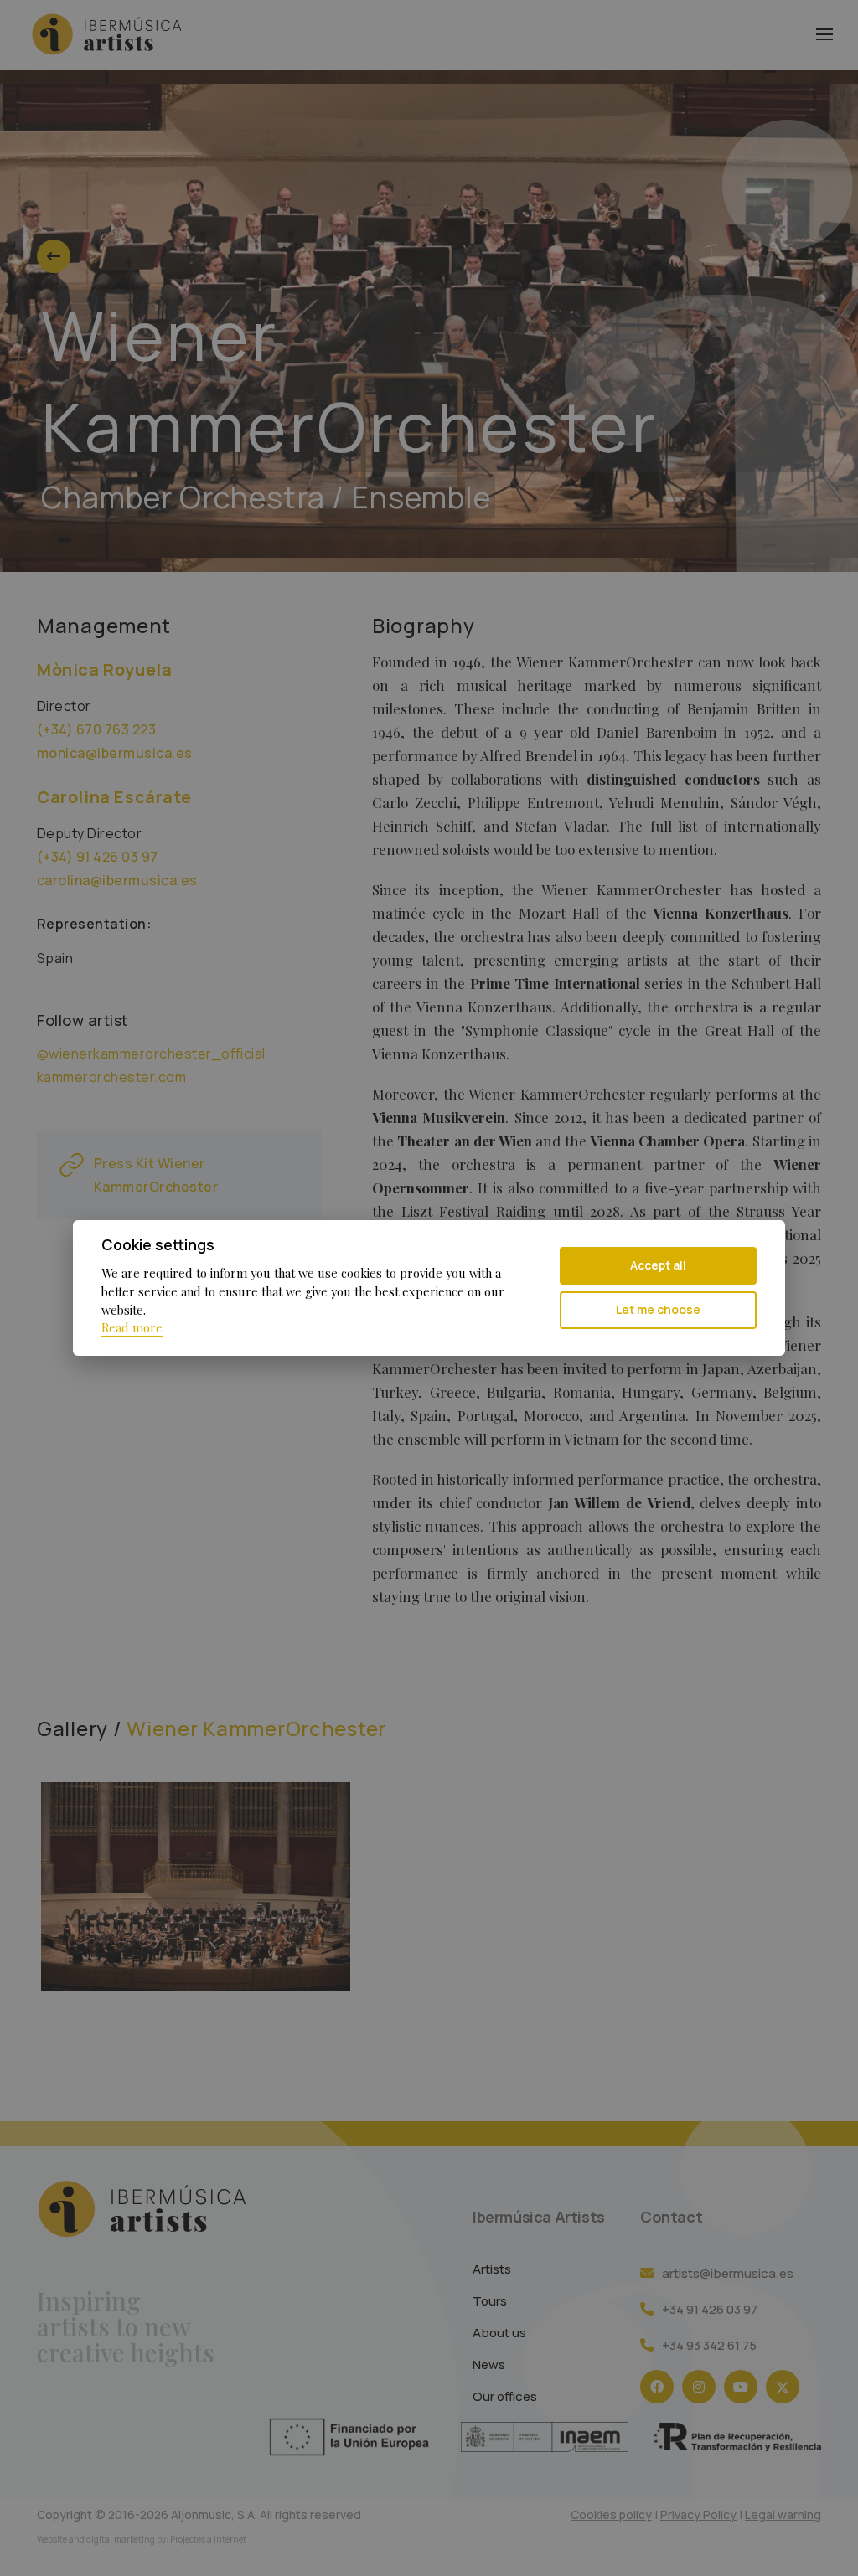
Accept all (658, 1265)
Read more (132, 1327)
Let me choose (658, 1309)
